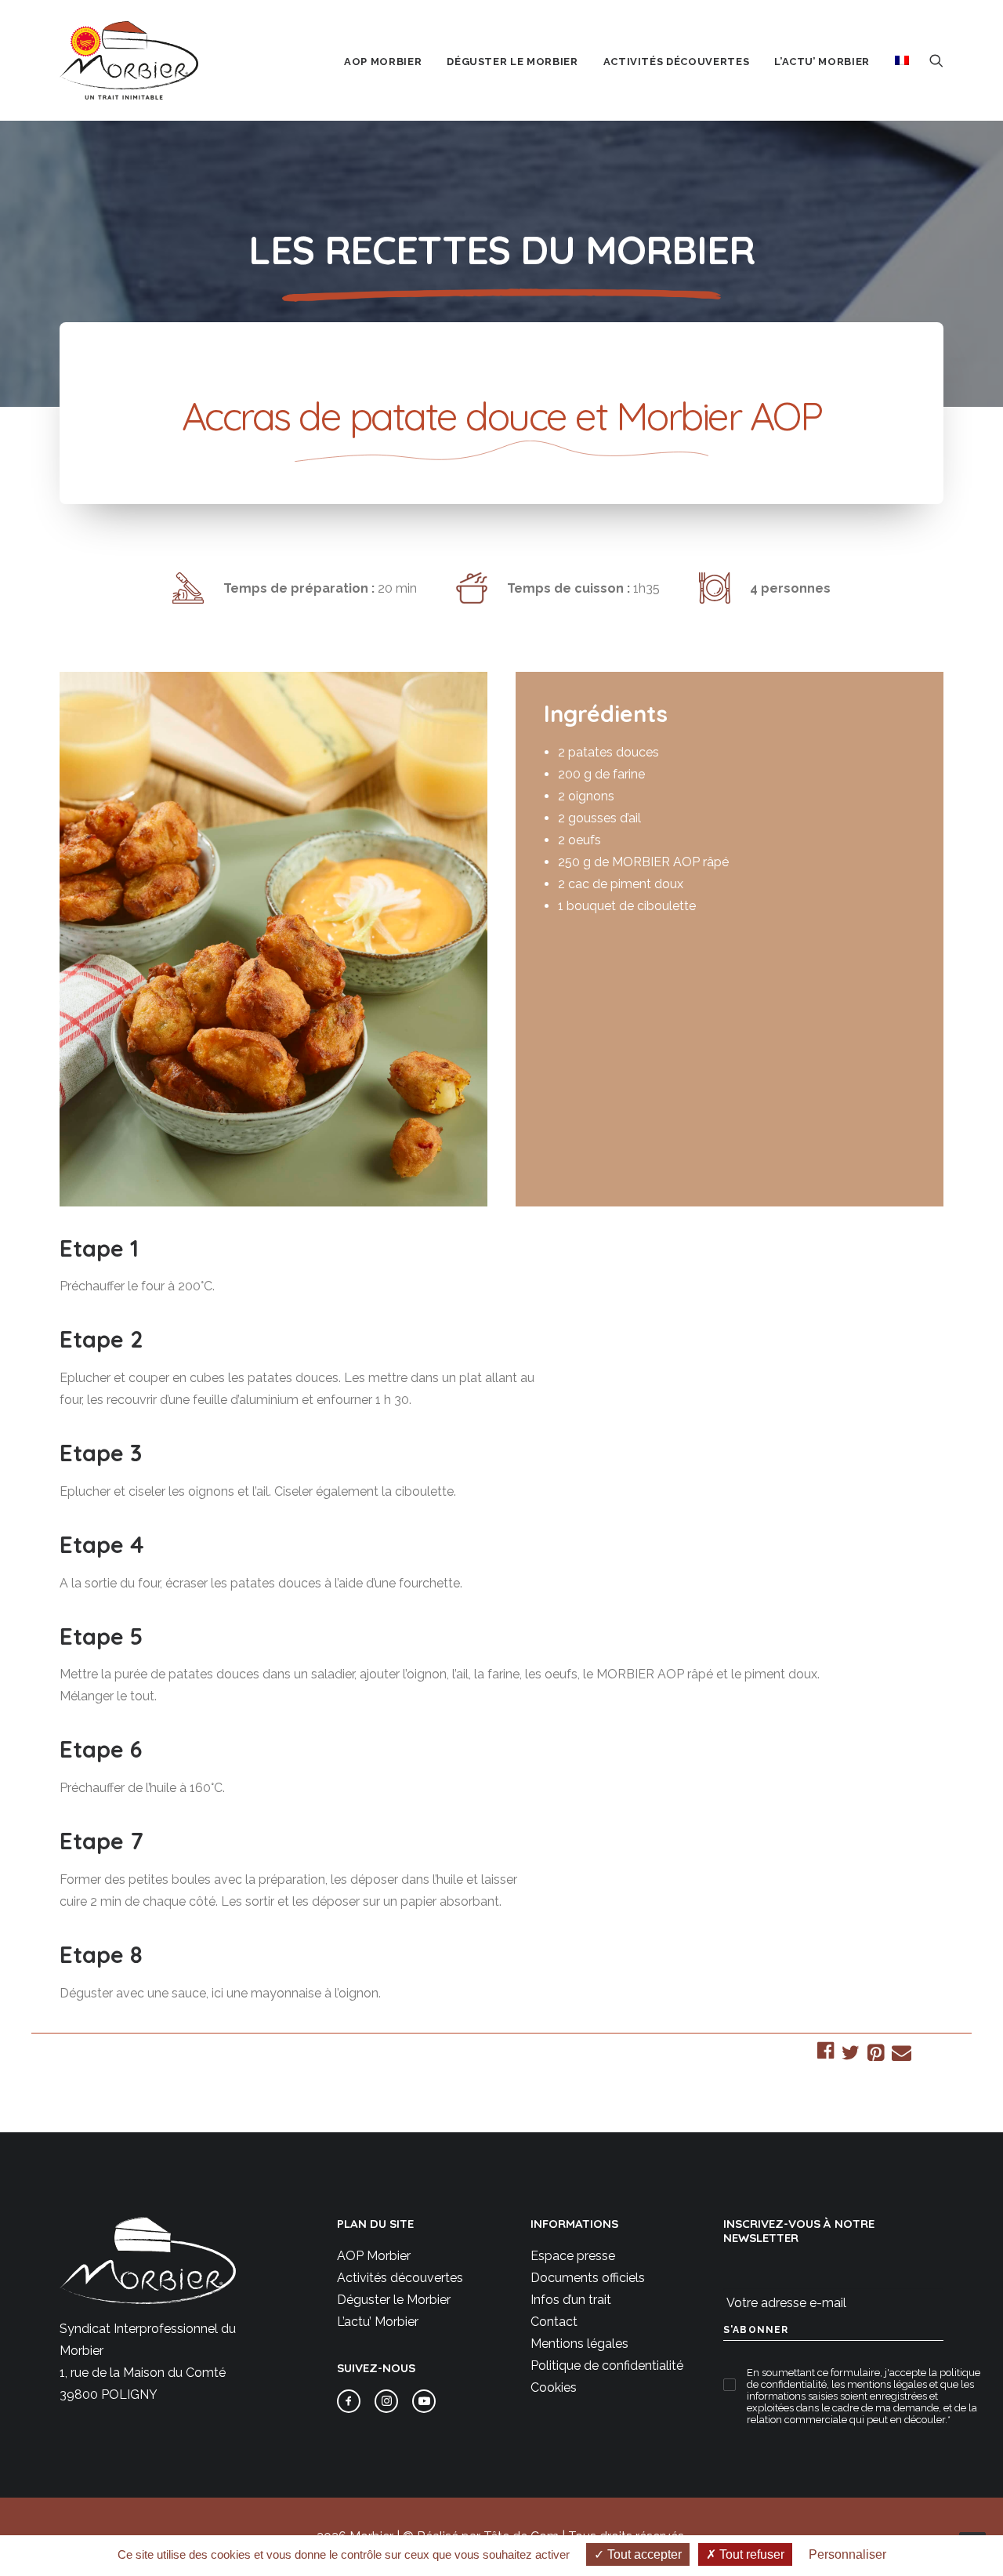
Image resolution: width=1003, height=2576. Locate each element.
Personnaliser (847, 2554)
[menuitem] (383, 62)
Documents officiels (588, 2278)
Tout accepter (643, 2554)
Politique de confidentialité (607, 2366)
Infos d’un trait (571, 2300)
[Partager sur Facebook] (826, 2052)
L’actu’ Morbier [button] (822, 62)
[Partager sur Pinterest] (876, 2055)
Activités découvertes (400, 2278)
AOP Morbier (374, 2256)
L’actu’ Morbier (378, 2322)
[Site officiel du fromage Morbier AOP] (148, 2260)
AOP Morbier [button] (383, 62)
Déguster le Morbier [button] (512, 62)
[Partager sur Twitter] (851, 2055)
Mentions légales (579, 2344)
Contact (554, 2322)
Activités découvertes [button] (677, 62)
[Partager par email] (902, 2055)
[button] (936, 60)
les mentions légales (879, 2384)
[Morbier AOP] (129, 60)
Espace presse (573, 2256)
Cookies (554, 2387)
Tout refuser (750, 2554)
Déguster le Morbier (394, 2300)
